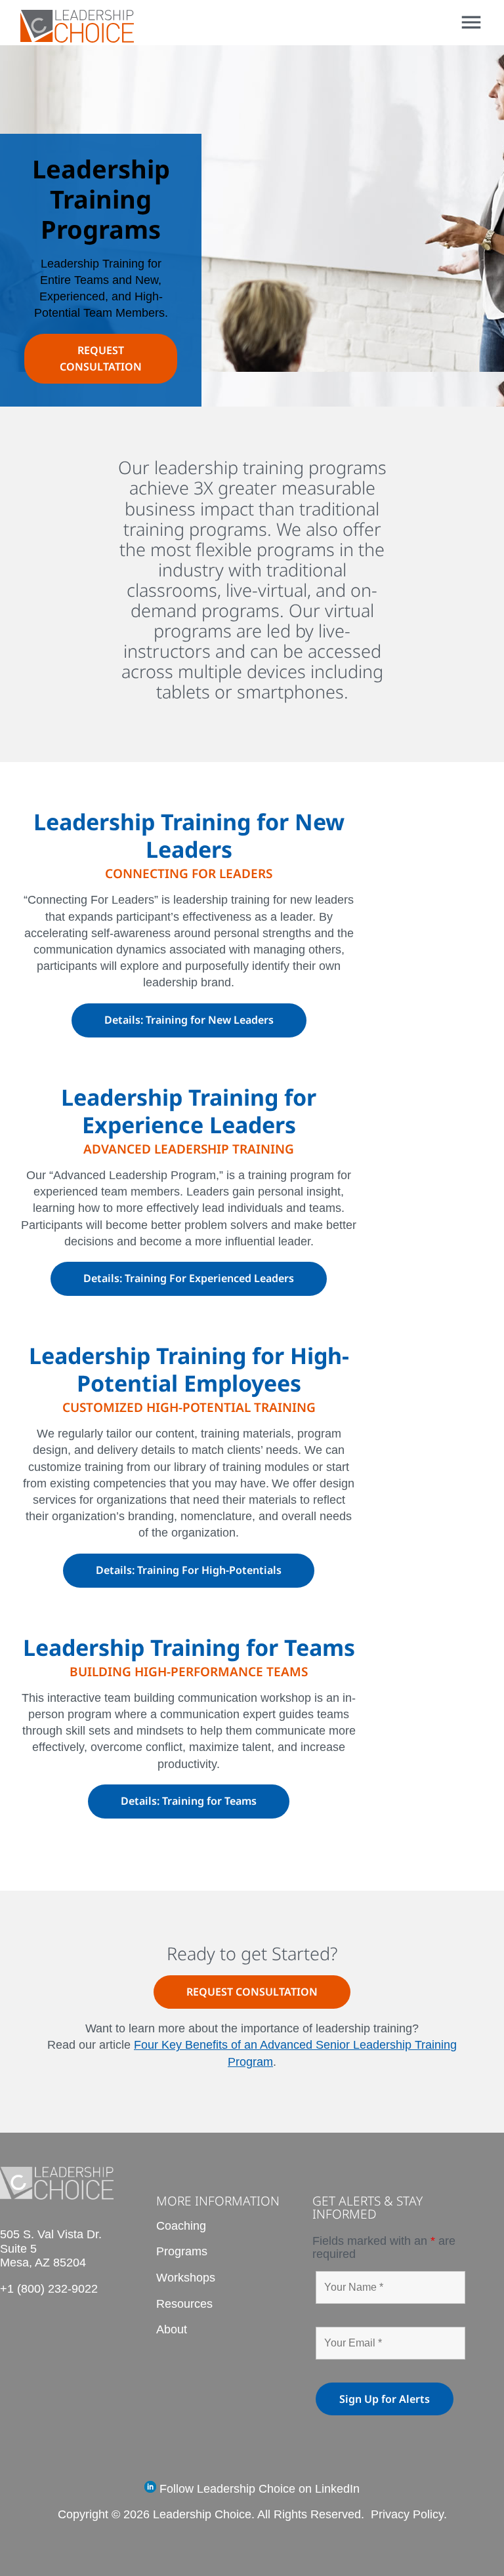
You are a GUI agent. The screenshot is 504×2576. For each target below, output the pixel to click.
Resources (184, 2304)
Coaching (181, 2226)
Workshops (186, 2278)
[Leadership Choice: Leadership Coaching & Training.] (77, 38)
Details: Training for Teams (189, 1801)
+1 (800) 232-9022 (49, 2289)
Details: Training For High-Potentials (189, 1570)
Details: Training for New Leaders (189, 1020)
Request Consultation (252, 1992)
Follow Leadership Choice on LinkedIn (258, 2489)
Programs (182, 2251)
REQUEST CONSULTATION (101, 358)
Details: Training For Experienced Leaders (189, 1278)
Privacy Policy (407, 2514)
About (172, 2329)
